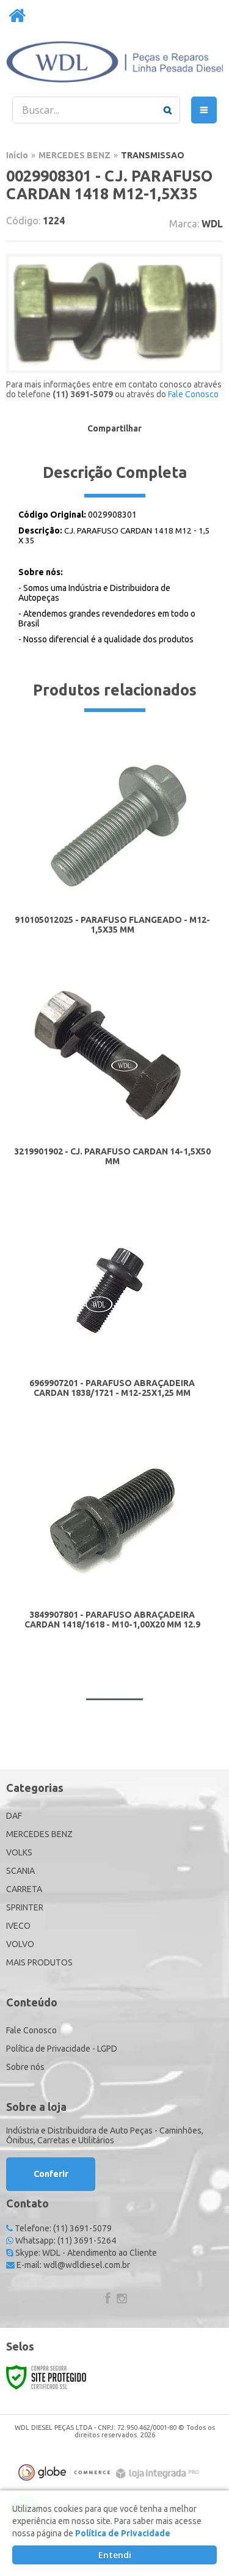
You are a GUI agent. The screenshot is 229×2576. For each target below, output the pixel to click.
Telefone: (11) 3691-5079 (62, 2228)
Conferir (51, 2174)
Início (17, 155)
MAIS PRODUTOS (39, 1962)
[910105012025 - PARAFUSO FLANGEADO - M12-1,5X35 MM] (112, 846)
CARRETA (24, 1889)
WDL (212, 224)
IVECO (18, 1926)
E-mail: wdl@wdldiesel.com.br (72, 2265)
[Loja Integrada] (159, 2474)
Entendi (115, 2555)
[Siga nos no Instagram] (122, 2300)
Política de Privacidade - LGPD (62, 2049)
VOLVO (20, 1944)
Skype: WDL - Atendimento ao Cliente (85, 2253)
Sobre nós (25, 2067)
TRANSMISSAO (153, 155)
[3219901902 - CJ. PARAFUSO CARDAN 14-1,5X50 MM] (112, 1078)
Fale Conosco (193, 394)
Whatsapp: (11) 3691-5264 (65, 2240)
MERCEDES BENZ (75, 155)
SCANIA (20, 1871)
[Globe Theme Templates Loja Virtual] (64, 2472)
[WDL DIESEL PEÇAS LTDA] (114, 62)
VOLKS (19, 1852)
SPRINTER (25, 1907)
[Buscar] (168, 110)
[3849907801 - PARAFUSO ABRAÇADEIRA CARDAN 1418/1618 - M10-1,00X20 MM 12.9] (112, 1541)
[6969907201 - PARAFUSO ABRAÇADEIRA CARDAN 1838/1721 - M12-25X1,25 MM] (112, 1309)
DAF (14, 1816)
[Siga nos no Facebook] (107, 2300)
